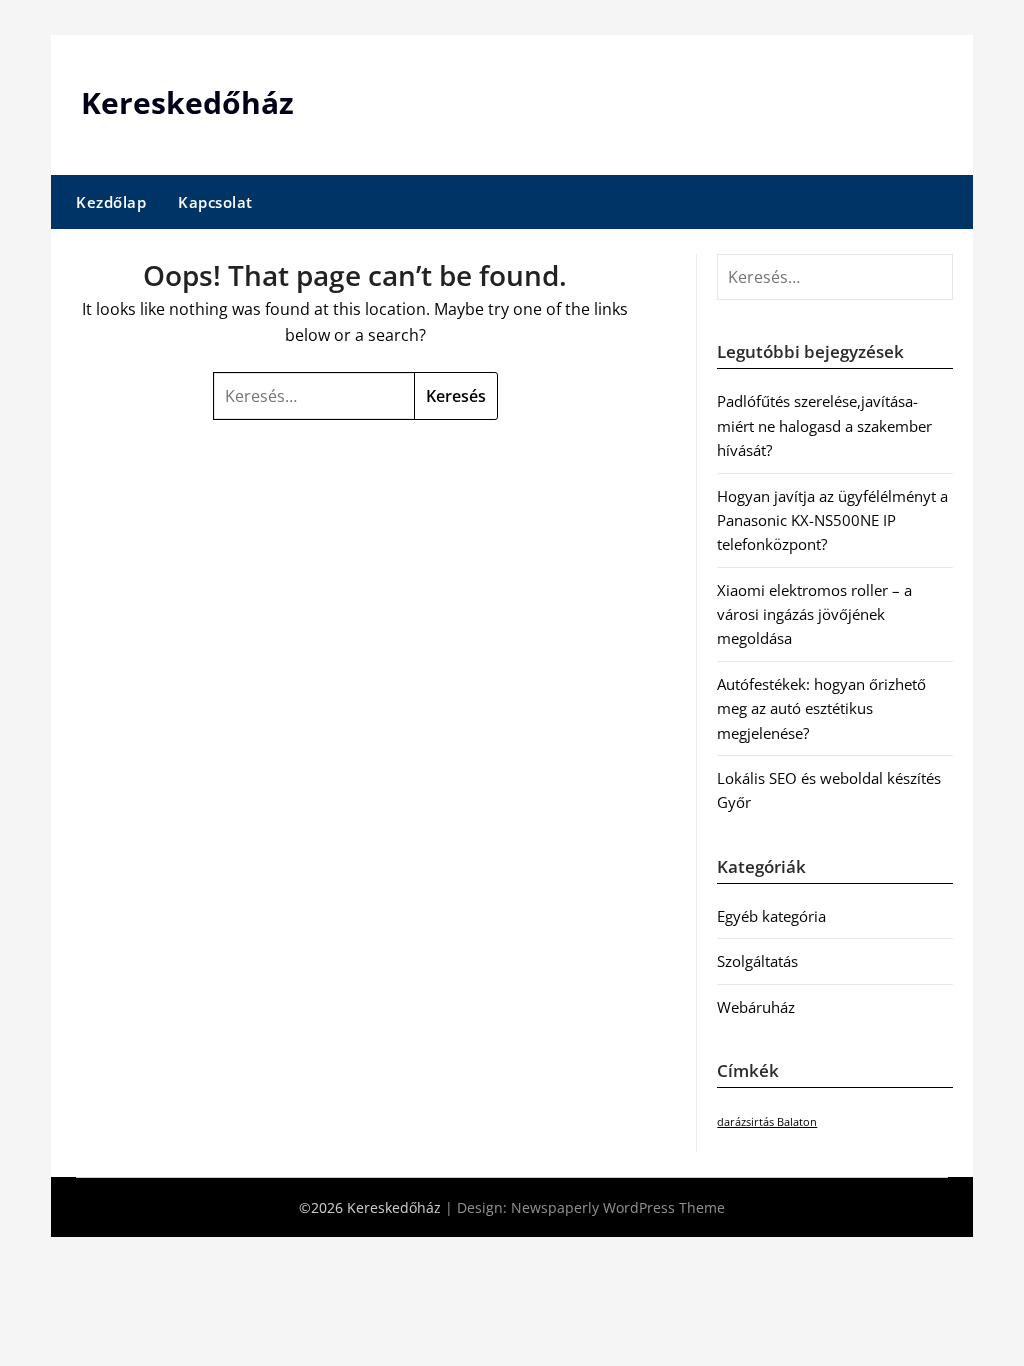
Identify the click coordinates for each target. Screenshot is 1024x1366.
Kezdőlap (111, 202)
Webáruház (756, 1007)
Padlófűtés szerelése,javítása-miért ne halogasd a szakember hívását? (824, 425)
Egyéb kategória (771, 916)
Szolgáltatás (757, 961)
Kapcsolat (215, 202)
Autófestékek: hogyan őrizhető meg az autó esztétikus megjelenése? (821, 708)
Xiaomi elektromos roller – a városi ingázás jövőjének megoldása (814, 614)
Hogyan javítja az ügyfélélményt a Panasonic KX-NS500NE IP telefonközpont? (832, 520)
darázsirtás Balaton (767, 1122)
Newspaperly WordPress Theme (618, 1207)
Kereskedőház (187, 102)
